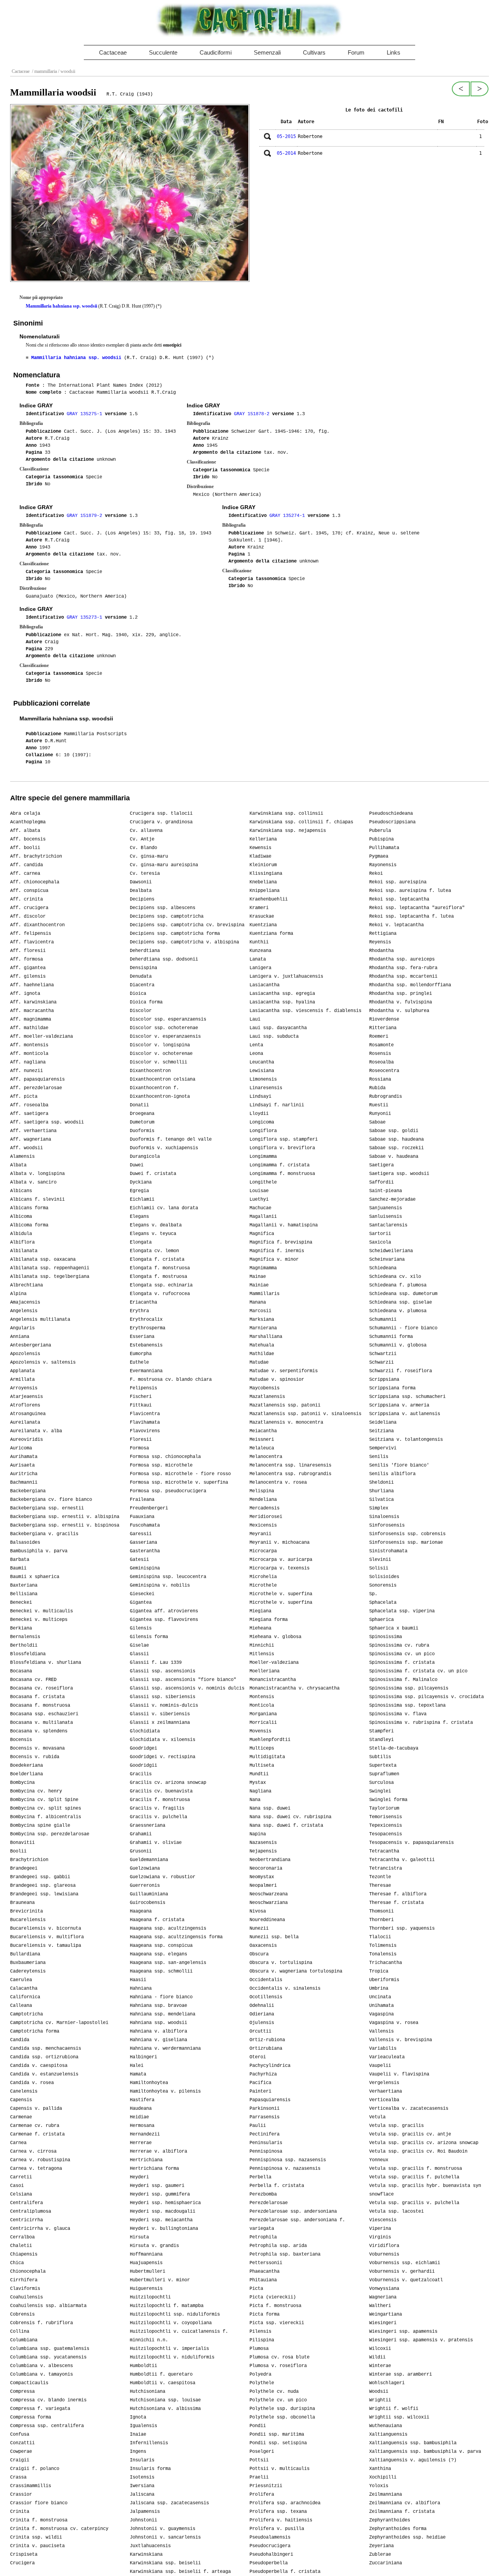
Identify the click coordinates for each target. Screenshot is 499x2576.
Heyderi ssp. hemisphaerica (165, 2203)
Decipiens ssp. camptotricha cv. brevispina (187, 925)
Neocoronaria (266, 1868)
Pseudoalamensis (270, 2537)
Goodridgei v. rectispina (163, 1757)
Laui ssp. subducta (274, 1037)
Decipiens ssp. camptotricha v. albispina (184, 942)
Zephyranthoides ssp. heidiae (407, 2537)
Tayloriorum (384, 1808)
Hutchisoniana (148, 2392)
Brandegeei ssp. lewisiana (44, 1894)
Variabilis (383, 2049)
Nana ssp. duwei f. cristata (286, 1826)
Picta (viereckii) (273, 2297)
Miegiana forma (269, 1620)
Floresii (141, 1440)
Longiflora (263, 1131)
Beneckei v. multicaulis (42, 1611)
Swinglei (380, 1791)
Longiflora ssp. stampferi (284, 1139)
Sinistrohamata (388, 1551)
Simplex (379, 1508)
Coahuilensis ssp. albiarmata (48, 2306)
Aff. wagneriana (31, 1139)
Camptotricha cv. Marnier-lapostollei (59, 2023)
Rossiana (380, 1079)
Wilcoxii (380, 2349)
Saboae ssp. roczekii (396, 1148)
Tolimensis (383, 1946)
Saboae (377, 1122)
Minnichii (262, 1645)
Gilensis (141, 1628)
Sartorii (380, 1234)
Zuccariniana (386, 2563)
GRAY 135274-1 (288, 516)
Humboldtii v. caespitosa (163, 2383)
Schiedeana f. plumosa (398, 1285)
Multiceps (262, 1748)
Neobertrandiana (270, 1860)
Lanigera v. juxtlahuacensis (286, 977)
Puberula (380, 831)
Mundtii (259, 1774)
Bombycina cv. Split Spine (44, 1800)
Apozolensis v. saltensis (43, 1362)
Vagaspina (381, 2014)
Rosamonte (381, 1045)
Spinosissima (386, 1637)
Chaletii (21, 2246)
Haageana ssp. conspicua (161, 1946)
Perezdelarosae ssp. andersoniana (293, 2212)
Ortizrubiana (266, 2049)
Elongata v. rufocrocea (160, 1294)
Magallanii (263, 1217)
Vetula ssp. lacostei (396, 2212)
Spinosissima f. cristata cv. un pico (418, 1671)
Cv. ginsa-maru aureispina (164, 865)
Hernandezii (145, 2134)
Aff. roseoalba (29, 1105)
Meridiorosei (266, 1517)
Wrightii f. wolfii (394, 2409)
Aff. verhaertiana (33, 1131)
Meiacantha (263, 1431)
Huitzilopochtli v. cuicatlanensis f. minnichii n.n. (179, 2336)
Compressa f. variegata (40, 2409)
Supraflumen (384, 1774)
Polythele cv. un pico (278, 2400)
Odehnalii (262, 2006)
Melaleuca (262, 1448)
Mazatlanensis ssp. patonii (285, 1405)
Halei (137, 2066)
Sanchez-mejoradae (392, 1200)
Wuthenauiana (386, 2426)
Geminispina (145, 1568)
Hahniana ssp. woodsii (158, 2023)
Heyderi (139, 2177)
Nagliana (260, 1791)
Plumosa (259, 2349)
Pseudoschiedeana (391, 814)
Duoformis (142, 1131)
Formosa (139, 1448)
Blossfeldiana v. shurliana (46, 1663)
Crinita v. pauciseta (37, 2546)
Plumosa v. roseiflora (278, 2366)
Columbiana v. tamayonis (42, 2374)
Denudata (141, 977)
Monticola (262, 1706)
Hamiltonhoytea (149, 2083)
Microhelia (263, 1577)
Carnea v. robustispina (40, 2160)
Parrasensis (265, 2117)
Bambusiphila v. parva (39, 1551)
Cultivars (314, 52)
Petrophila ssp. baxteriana (285, 2254)
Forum (356, 52)
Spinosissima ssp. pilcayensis (409, 1688)
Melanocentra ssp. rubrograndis (290, 1474)
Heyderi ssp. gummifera (160, 2194)
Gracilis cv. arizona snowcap (168, 1783)
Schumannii (383, 1320)
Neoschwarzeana (269, 1894)
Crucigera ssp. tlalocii (161, 814)
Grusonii (141, 1851)
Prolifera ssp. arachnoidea (285, 2503)
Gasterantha (145, 1551)
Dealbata (141, 891)
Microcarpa (263, 1551)
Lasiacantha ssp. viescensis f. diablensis (305, 1011)
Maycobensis (265, 1388)
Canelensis (24, 2091)
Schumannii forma (391, 1337)
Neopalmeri (263, 1886)
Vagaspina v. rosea (394, 2023)
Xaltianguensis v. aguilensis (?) (413, 2460)
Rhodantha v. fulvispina (401, 1002)
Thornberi (381, 1920)
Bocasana (21, 1671)
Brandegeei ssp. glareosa (43, 1886)
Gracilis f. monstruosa (160, 1800)
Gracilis (141, 1774)
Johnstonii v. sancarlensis (165, 2537)
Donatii (139, 1105)
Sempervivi (383, 1448)
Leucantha (262, 1062)
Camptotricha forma (35, 2031)
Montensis (262, 1697)
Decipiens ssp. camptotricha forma (175, 934)
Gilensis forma (149, 1637)
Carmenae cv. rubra (35, 2126)
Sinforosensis (387, 1525)
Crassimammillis (31, 2486)
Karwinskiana (146, 2555)
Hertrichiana (146, 2160)
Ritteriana (383, 1028)
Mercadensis (265, 1508)
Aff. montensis (29, 1045)
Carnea (18, 2143)
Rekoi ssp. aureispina (398, 882)
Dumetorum (142, 1122)
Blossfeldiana (28, 1654)
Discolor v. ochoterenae (161, 1054)
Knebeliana (263, 882)
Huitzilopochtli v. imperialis (169, 2349)
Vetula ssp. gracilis (396, 2126)
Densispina (143, 968)
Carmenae (21, 2117)
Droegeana (142, 1114)
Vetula (377, 2117)
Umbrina (379, 1989)
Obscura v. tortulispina (281, 1963)
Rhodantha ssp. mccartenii (403, 977)
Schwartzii (383, 1354)
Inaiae (138, 2434)
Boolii (18, 1851)
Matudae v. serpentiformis (284, 1371)
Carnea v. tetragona (36, 2169)
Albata (18, 1165)
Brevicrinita (27, 1911)
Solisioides (384, 1577)
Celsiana (21, 2194)
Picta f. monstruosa (275, 2306)
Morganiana (263, 1714)
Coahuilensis (27, 2297)
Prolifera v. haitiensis (281, 2520)
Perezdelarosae (269, 2203)
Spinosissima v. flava (398, 1714)
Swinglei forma (388, 1800)
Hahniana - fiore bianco (161, 1997)
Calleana (21, 2006)
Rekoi (376, 874)
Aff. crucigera (29, 908)
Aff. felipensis (31, 934)
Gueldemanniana (149, 1860)
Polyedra (260, 2374)
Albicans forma (29, 1208)
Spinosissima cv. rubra (399, 1645)
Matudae (259, 1362)
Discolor (141, 1011)
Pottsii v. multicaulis (280, 2469)
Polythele (262, 2383)
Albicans (21, 1191)
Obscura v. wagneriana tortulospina (296, 1971)
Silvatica (381, 1500)
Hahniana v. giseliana (158, 2040)
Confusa (20, 2434)
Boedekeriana (27, 1766)
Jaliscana (142, 2495)
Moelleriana (265, 1671)
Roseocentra (384, 1071)
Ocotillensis (266, 1997)
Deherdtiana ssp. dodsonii (164, 959)
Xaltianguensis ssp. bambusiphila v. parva (425, 2452)
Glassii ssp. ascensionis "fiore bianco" (183, 1680)
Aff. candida (27, 865)
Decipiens (142, 899)
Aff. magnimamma (31, 1019)
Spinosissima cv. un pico (402, 1654)
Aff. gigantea (28, 968)
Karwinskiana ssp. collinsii (286, 814)
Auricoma (21, 1448)
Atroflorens (25, 1405)
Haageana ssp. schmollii (161, 1971)
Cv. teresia (145, 874)
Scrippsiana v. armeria (399, 1405)
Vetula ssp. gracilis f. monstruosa (416, 2169)
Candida (20, 2040)
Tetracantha (384, 1851)
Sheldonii (381, 1483)
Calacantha (24, 1989)
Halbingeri (143, 2057)
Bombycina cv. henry (36, 1791)
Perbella (260, 2177)
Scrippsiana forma (392, 1388)
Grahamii (141, 1834)
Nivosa (258, 1911)
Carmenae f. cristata (37, 2134)
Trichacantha (386, 1963)
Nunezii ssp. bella (274, 1937)
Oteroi (258, 2057)
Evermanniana (146, 1371)
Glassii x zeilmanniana (160, 1723)
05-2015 (286, 136)
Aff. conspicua (29, 891)
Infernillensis (149, 2443)
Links (394, 52)
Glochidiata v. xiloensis (163, 1740)
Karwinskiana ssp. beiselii (165, 2563)
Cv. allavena (146, 831)
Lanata (258, 959)
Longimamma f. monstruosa (282, 1174)
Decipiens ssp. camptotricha (167, 916)
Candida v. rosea (32, 2083)
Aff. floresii (28, 951)
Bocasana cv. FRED (33, 1680)
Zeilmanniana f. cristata (402, 2512)
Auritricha (24, 1474)
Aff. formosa (27, 959)
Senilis (379, 1457)
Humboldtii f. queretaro (161, 2374)
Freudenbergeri (149, 1508)
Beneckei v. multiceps (39, 1620)
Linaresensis (266, 1088)
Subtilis (380, 1757)
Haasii (138, 1980)
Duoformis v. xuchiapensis (164, 1148)
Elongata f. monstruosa (160, 1268)
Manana (258, 1302)
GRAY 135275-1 (86, 414)
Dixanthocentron (150, 1071)
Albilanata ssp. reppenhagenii (50, 1268)
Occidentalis (266, 1980)
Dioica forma (146, 1002)
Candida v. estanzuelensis (44, 2074)
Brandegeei (24, 1868)
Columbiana (24, 2340)
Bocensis (21, 1740)
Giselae (139, 1645)
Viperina (380, 2229)
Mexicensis (263, 1525)
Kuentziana (263, 925)
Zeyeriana (381, 2546)
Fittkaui (141, 1405)
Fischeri (141, 1397)
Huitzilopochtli (150, 2297)
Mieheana (260, 1628)
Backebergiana (28, 1491)
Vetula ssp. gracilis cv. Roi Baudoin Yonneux (418, 2156)
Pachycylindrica (270, 2066)
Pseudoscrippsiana (392, 822)
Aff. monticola (29, 1054)
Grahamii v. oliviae (156, 1843)
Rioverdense (384, 1019)
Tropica (379, 1971)
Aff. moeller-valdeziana (42, 1037)
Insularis (142, 2460)
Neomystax (262, 1877)
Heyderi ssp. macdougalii (163, 2212)
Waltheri (380, 2306)
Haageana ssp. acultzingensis (168, 1928)
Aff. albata (25, 831)
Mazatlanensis (267, 1397)
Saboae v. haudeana (394, 1157)
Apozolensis (25, 1354)
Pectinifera (265, 2134)
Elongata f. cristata (157, 1260)
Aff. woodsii (27, 1148)
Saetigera (381, 1165)
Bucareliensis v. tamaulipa (46, 1946)
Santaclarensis (388, 1225)
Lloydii (259, 1114)
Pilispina (262, 2340)
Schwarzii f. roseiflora (401, 1371)
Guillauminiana (149, 1894)
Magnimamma (263, 1268)
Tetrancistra (386, 1868)
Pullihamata (384, 848)
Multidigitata (267, 1757)
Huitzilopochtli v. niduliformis (172, 2357)
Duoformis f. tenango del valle (171, 1139)
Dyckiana (141, 1182)
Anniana (20, 1337)
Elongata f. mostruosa (158, 1277)
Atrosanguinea (28, 1414)
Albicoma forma (29, 1225)
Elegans (139, 1217)
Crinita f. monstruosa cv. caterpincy (59, 2529)
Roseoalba (381, 1062)
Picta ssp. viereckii (277, 2323)
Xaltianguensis (388, 2434)
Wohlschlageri (387, 2383)
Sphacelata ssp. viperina (402, 1611)
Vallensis (381, 2031)
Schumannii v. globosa (398, 1345)
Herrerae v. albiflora (158, 2151)
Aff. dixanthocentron (37, 925)
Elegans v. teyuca (153, 1234)
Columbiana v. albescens (42, 2366)
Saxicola (380, 1242)
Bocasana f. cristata (37, 1697)
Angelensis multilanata (40, 1320)
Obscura (259, 1954)
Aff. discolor (28, 916)
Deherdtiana (145, 951)
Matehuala (262, 1345)
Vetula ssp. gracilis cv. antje (410, 2134)
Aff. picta (24, 1097)
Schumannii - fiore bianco (403, 1328)
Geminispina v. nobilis (160, 1585)
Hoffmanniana (146, 2254)
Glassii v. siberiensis (160, 1714)
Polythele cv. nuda (274, 2392)
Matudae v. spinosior (277, 1380)
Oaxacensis (263, 1946)
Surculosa (381, 1783)
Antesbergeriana (31, 1345)
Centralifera (27, 2203)
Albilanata (24, 1251)
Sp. (373, 1594)
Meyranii (260, 1534)
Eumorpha (141, 1354)
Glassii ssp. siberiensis (163, 1697)
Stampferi (381, 1731)
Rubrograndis (386, 1097)
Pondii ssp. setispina (278, 2443)
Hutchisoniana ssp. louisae (165, 2400)
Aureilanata (25, 1422)
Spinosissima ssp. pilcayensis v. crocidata (426, 1697)
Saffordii (381, 1182)
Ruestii (379, 1105)
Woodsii (379, 2392)
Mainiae (259, 1285)
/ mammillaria (44, 71)
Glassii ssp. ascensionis (163, 1671)
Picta (256, 2289)
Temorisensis (386, 1817)
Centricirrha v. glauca (40, 2229)
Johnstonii (143, 2520)
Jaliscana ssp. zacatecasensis (169, 2503)
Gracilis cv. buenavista (161, 1791)
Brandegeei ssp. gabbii (40, 1877)
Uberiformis (384, 1980)
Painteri (260, 2091)
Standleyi (381, 1740)
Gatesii (139, 1560)
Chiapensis (24, 2254)
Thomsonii (381, 1911)
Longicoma (262, 1122)
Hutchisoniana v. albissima (165, 2409)
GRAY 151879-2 (86, 516)
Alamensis (22, 1157)
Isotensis (142, 2477)
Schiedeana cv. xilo (395, 1277)
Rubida (377, 1088)
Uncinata (380, 1997)
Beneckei (21, 1603)
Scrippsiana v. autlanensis (405, 1414)
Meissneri (262, 1440)
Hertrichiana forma (154, 2169)
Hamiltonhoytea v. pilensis (165, 2091)
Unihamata (381, 2006)
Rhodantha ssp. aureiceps (402, 959)
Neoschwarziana (269, 1903)
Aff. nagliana (28, 1062)
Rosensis (380, 1054)
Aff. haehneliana (32, 985)
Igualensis (143, 2426)
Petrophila (263, 2237)
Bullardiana (25, 1954)
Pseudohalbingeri (271, 2555)
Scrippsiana (384, 1380)
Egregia (139, 1191)
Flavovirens (145, 1431)
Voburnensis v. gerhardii (402, 2272)
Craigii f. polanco (35, 2469)
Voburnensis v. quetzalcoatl (406, 2280)
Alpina (18, 1294)
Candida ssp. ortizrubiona (44, 2057)
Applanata (22, 1371)
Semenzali (267, 52)
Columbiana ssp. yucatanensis (48, 2357)
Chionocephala (28, 2272)
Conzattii (22, 2443)
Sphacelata (383, 1603)
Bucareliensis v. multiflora (47, 1937)
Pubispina (381, 839)
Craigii (20, 2460)
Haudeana (141, 2109)
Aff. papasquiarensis (37, 1079)
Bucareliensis (28, 1920)
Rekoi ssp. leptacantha (399, 899)
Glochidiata (145, 1731)
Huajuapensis (146, 2263)
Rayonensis (383, 865)
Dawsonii (141, 882)
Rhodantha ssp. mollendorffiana (410, 985)
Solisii (379, 1568)
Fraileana (142, 1500)
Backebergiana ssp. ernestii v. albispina (65, 1517)
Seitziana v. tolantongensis (406, 1440)
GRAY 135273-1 (86, 617)
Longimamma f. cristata (280, 1165)
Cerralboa (22, 2237)
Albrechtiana (27, 1285)
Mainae (258, 1277)
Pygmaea (379, 856)
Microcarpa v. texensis (280, 1568)
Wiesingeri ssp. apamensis (403, 2332)
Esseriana (142, 1337)
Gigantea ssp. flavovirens (164, 1620)
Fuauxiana (142, 1517)
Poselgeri (262, 2452)
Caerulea (21, 1980)
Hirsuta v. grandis (154, 2246)
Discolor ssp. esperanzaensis (168, 1019)
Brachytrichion (29, 1860)
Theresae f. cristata (396, 1903)
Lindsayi (260, 1097)
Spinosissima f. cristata (402, 1663)
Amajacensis (25, 1302)
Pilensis (260, 2332)
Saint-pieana (386, 1191)
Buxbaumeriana (28, 1963)
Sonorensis (383, 1585)
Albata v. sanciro (33, 1182)
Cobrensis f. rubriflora (42, 2323)
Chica (17, 2263)
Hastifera (142, 2100)
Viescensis (383, 2220)
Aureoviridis (27, 1440)
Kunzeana (260, 951)
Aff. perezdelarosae (36, 1088)
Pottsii (259, 2460)
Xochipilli (383, 2477)
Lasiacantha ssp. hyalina (282, 1002)
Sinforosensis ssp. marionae (406, 1543)
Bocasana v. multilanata (42, 1723)
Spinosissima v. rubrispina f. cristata (421, 1723)
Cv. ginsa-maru (149, 856)
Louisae (259, 1191)
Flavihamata (145, 1422)
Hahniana (141, 1989)
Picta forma (265, 2314)
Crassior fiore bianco (39, 2503)
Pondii (258, 2426)
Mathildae (262, 1354)
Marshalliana (266, 1337)
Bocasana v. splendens (39, 1731)
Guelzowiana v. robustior (163, 1877)
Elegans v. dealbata (156, 1225)
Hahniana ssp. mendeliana (163, 2014)
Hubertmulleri (148, 2272)
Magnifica (262, 1234)
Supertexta (383, 1766)
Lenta (256, 1045)
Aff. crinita (27, 899)
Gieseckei (142, 1594)
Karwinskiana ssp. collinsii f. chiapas (301, 822)
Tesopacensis (386, 1834)
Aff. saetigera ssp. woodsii (47, 1122)
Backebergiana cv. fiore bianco (51, 1500)
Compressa (22, 2392)
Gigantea (141, 1603)
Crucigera (22, 2563)
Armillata (22, 1380)
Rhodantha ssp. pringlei (401, 994)
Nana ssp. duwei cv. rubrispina (290, 1817)
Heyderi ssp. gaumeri (157, 2186)
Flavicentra (145, 1414)
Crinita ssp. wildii (36, 2537)
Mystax (258, 1783)
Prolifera (262, 2495)
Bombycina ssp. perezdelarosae (50, 1834)
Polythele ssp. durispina (282, 2409)
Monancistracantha (273, 1680)
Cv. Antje (142, 839)
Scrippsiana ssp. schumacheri (407, 1397)
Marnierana (263, 1328)
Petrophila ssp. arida (278, 2246)
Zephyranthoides (390, 2520)
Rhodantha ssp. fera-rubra (403, 968)
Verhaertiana (386, 2091)
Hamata (138, 2074)
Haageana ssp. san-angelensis (168, 1963)
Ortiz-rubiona (267, 2040)
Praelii (259, 2477)
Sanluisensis (386, 1217)
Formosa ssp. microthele (161, 1465)
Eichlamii (142, 1200)
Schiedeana (383, 1268)
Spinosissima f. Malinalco (403, 1680)
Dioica (138, 994)
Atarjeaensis (27, 1397)
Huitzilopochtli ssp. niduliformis (175, 2314)
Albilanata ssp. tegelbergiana (50, 1277)
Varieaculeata (387, 2057)
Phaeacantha (265, 2272)
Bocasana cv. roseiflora (42, 1688)
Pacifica (260, 2083)
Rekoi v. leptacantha (396, 925)
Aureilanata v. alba (36, 1431)
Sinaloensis (384, 1517)
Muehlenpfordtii (270, 1740)
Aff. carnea (25, 874)
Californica (25, 1997)
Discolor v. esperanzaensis (165, 1037)
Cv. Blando (143, 848)
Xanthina (380, 2469)
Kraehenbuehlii (269, 899)
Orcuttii (260, 2031)
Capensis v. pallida (36, 2109)
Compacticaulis (29, 2383)
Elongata (141, 1242)
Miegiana (260, 1611)
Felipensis (143, 1388)
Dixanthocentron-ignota (160, 1097)
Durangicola (145, 1157)
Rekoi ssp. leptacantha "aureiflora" (417, 908)
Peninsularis (266, 2143)
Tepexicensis (386, 1826)
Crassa (18, 2477)
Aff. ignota (25, 994)
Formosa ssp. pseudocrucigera (168, 1491)
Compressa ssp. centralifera (47, 2426)
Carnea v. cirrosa (33, 2151)
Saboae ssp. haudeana (396, 1139)
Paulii (258, 2126)
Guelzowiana (145, 1868)
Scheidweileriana (391, 1251)
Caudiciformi (216, 52)
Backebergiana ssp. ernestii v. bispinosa (65, 1525)
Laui (255, 1019)
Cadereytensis (28, 1971)
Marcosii (260, 1311)
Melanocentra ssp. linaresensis (290, 1465)
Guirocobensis (148, 1903)
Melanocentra (266, 1457)
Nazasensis (263, 1843)
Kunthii (259, 942)
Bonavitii (22, 1843)
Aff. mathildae (29, 1028)
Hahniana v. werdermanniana (165, 2049)
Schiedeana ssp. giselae (401, 1302)
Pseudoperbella (269, 2563)
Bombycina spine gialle (40, 1826)
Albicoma (21, 1217)
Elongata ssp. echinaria (161, 1285)
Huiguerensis (146, 2289)
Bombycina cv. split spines (46, 1808)
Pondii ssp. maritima (277, 2434)
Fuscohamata (145, 1525)
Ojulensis (262, 2023)
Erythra (139, 1311)
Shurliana (381, 1491)
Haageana (141, 1911)
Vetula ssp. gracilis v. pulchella (414, 2203)
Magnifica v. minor (274, 1260)
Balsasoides (25, 1543)
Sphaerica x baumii (394, 1628)
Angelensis (24, 1311)
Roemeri (379, 1037)
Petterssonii (266, 2263)
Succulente (163, 52)
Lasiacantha (265, 985)
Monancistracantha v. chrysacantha (295, 1688)
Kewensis (260, 848)
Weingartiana (386, 2314)
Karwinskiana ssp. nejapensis (288, 831)
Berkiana (21, 1628)
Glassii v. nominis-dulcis (164, 1706)
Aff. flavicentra (32, 942)
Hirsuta (139, 2237)
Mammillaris (265, 1294)
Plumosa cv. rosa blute (280, 2357)
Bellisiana (24, 1594)
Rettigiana (383, 934)
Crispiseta (24, 2555)
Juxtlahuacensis (150, 2546)
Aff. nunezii (27, 1071)
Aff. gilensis (28, 977)
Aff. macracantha (32, 1011)
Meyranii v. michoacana (280, 1543)
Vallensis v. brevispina (401, 2040)
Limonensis (263, 1079)
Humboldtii (143, 2366)
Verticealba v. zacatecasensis (409, 2109)
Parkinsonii (265, 2109)
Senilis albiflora (392, 1474)
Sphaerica (381, 1620)
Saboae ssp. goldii (394, 1131)
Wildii (377, 2357)
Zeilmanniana (386, 2495)
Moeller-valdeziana (274, 1663)
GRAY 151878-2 (253, 414)
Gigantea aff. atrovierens (164, 1611)
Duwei (137, 1165)
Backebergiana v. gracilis (44, 1534)
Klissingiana (266, 874)
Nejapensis (263, 1851)
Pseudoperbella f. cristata (285, 2572)
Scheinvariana (387, 1260)
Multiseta (262, 1766)
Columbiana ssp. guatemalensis (50, 2349)
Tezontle (380, 1877)
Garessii (141, 1534)
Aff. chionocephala (35, 882)
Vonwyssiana (384, 2289)
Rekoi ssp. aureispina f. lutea (410, 891)
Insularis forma (150, 2469)
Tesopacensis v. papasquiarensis (411, 1843)
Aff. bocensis (28, 839)
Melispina (262, 1491)
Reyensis (380, 942)
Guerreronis (145, 1886)
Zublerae (380, 2555)
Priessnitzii (266, 2486)
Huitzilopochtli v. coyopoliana (171, 2323)
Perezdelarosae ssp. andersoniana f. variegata (297, 2224)
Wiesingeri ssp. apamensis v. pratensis (421, 2340)
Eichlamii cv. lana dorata (164, 1208)
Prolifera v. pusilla (277, 2529)
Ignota (138, 2417)
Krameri (259, 908)
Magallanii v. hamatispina (284, 1225)
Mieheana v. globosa (275, 1637)
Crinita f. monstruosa (39, 2520)
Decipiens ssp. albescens (163, 908)
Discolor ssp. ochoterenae (164, 1028)
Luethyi (259, 1200)
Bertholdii (24, 1645)
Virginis (380, 2237)
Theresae (380, 1886)
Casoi (17, 2186)
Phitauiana (263, 2280)
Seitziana (381, 1431)
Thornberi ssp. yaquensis (402, 1928)
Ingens (138, 2452)
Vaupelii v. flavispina (399, 2074)
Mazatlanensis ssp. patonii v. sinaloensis (305, 1414)
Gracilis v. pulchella (158, 1817)
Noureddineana (267, 1920)
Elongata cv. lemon (154, 1251)
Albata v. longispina (37, 1174)
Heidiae (139, 2117)
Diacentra (142, 985)
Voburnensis (384, 2254)
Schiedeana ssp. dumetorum (403, 1294)
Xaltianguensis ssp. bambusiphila (413, 2443)
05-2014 (286, 153)
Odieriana (262, 2014)
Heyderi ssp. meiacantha (161, 2220)
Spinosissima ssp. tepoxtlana (407, 1706)
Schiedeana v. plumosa (398, 1311)
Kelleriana (263, 839)
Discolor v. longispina (160, 1045)
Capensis (21, 2100)
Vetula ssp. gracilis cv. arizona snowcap (424, 2143)
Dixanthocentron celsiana (163, 1079)
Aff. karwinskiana (33, 1002)
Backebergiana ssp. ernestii (47, 1508)
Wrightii (380, 2400)
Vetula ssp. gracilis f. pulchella (414, 2177)
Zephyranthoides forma (398, 2529)
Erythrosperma (148, 1328)
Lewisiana (262, 1071)
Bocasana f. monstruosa (40, 1706)
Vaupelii (380, 2066)
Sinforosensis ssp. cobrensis (407, 1534)
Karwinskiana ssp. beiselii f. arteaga (180, 2572)
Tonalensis (383, 1954)
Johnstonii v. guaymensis (163, 2529)
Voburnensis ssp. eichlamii (405, 2263)
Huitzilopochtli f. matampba (167, 2306)
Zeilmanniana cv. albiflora (405, 2503)
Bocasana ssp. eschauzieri (44, 1714)
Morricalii (263, 1723)
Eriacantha (143, 1302)
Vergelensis (384, 2083)
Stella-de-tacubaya (394, 1748)
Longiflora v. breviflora (282, 1148)
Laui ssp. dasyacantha (278, 1028)
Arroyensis (24, 1388)
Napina (258, 1834)
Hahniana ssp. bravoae (158, 2006)
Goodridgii (143, 1766)
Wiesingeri (383, 2323)
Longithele (263, 1182)
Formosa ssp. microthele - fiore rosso (180, 1474)
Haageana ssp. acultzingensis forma (176, 1937)
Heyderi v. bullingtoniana (164, 2229)
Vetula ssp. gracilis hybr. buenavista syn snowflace (425, 2190)
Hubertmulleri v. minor (160, 2280)
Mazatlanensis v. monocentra (286, 1422)
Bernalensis (25, 1637)
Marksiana (262, 1320)
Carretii (21, 2177)
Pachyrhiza (263, 2074)
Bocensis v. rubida (35, 1757)
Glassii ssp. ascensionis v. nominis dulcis (187, 1688)
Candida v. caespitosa (39, 2066)
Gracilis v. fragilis (157, 1808)
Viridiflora (384, 2246)
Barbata (20, 1560)
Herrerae (141, 2143)
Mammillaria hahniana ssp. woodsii (61, 306)
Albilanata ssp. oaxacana (43, 1260)
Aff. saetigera (29, 1114)
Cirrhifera (24, 2280)
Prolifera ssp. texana (278, 2512)
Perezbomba (263, 2194)
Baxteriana (24, 1585)
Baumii (18, 1568)
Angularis (22, 1328)
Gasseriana (143, 1543)
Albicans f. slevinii (37, 1200)
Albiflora (22, 1242)
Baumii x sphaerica (35, 1577)
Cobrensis (22, 2314)
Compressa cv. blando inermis (48, 2400)
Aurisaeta (22, 1465)
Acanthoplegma (28, 822)
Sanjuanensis (386, 1208)
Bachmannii (24, 1483)
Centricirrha (27, 2220)
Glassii (139, 1654)
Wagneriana (383, 2297)
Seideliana (383, 1422)
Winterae (380, 2366)
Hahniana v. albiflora (158, 2031)
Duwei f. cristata (153, 1174)
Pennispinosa (266, 2151)
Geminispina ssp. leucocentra (168, 1577)
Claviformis (25, 2289)
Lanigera (260, 968)
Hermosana (142, 2126)
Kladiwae (260, 856)
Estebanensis (146, 1345)
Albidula (21, 1234)
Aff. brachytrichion (36, 856)
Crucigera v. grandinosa (161, 822)
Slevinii (380, 1560)
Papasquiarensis (270, 2100)
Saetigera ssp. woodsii (399, 1174)
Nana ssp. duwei (270, 1808)
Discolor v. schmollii (158, 1062)
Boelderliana (27, 1774)
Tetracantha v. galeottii (402, 1860)
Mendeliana (263, 1500)
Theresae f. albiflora (398, 1894)
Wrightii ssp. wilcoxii (399, 2417)
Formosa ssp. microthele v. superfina (179, 1483)
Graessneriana (148, 1826)
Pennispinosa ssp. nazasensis (288, 2160)
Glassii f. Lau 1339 (156, 1663)
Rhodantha (381, 951)
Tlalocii (380, 1937)
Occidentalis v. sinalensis (285, 1989)
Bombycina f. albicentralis (46, 1817)
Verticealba (384, 2100)
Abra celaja (25, 814)
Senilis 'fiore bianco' (399, 1465)
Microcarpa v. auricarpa (281, 1560)
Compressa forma (31, 2417)
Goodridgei (143, 1748)
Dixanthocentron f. (154, 1088)
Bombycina (22, 1783)
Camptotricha (27, 2014)
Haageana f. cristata (157, 1920)
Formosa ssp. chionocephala (165, 1457)
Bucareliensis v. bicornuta (46, 1928)
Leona (256, 1054)
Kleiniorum (263, 865)
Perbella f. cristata (277, 2186)
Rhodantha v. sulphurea (399, 1011)
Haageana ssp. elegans (158, 1954)
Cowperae (21, 2452)
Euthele (139, 1362)
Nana (255, 1800)
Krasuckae (262, 916)
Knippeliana (265, 891)
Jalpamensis (145, 2512)
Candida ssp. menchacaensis (46, 2049)
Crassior (21, 2495)
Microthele (263, 1585)
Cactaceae (113, 52)
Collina (20, 2332)
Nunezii (259, 1928)
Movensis (260, 1731)
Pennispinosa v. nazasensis (285, 2169)
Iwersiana (142, 2486)
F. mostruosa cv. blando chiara (171, 1380)
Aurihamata (24, 1457)
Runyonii (380, 1114)
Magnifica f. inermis (277, 1251)
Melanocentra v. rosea (278, 1483)
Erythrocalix (146, 1320)
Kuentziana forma (271, 934)
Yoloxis (379, 2486)
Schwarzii (381, 1362)
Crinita (20, 2512)
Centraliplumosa (31, 2212)
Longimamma (263, 1157)
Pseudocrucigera (270, 2546)
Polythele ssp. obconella (282, 2417)
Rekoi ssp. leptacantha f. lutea (411, 916)
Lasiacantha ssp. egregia (282, 994)
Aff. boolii (25, 848)
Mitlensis (262, 1654)
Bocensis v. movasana (37, 1748)
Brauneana (22, 1903)
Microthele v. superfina (281, 1594)
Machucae (260, 1208)
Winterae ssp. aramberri (401, 2374)
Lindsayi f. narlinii (277, 1105)
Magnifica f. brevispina (281, 1242)
